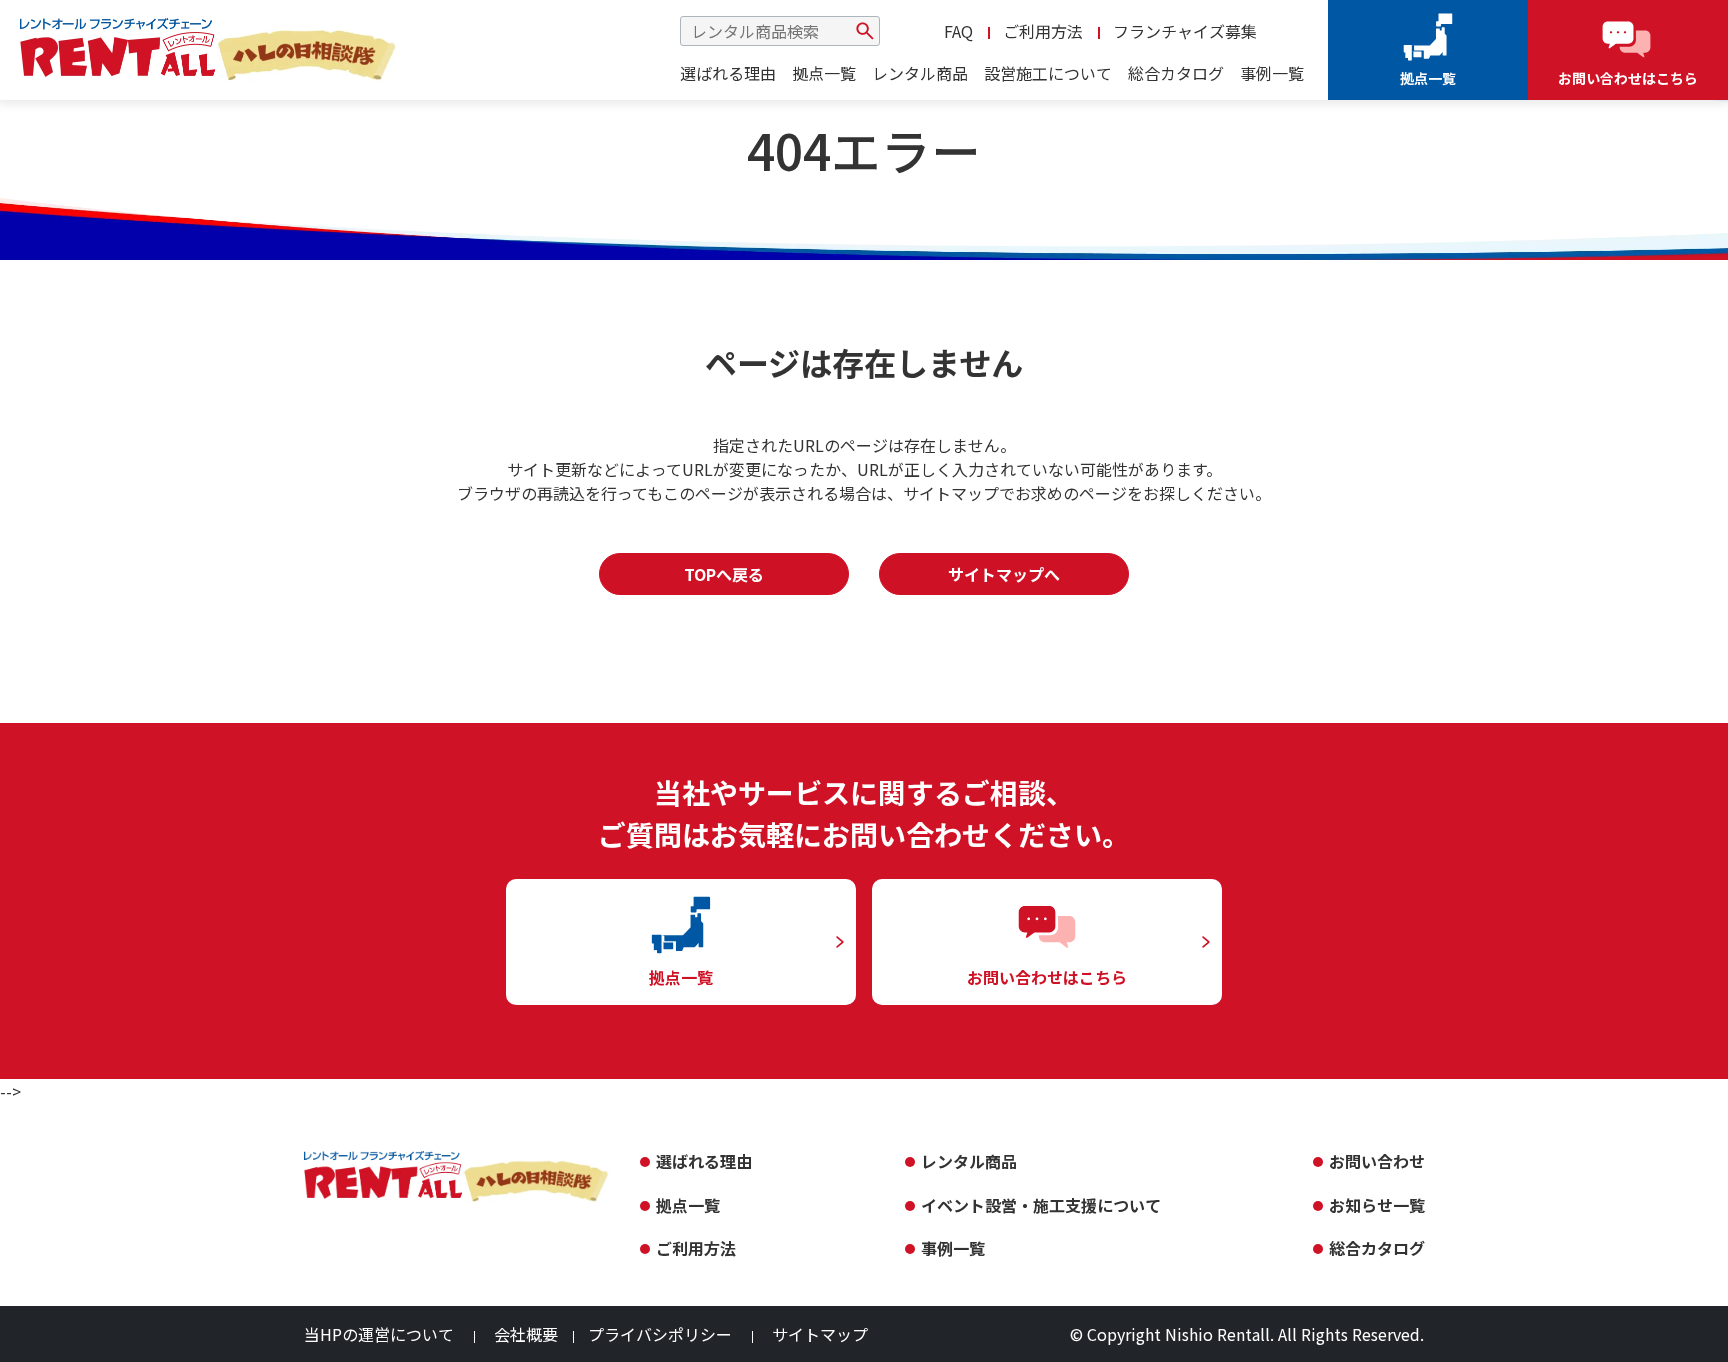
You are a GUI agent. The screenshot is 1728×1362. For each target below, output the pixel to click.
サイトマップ (820, 1334)
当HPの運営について (379, 1334)
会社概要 (526, 1334)
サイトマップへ (1004, 574)
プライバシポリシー (660, 1334)
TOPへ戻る (724, 574)
